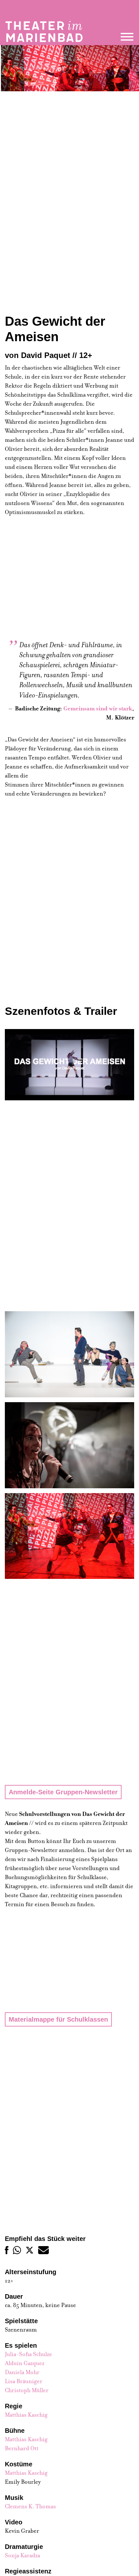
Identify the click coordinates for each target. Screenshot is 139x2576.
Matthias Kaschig (26, 2415)
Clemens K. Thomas (30, 2507)
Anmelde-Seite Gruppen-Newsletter (63, 1792)
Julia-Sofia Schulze (28, 2354)
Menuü (127, 37)
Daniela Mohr (22, 2372)
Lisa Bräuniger (24, 2381)
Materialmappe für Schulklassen (58, 2019)
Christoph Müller (27, 2390)
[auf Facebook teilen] (7, 2250)
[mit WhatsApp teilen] (17, 2250)
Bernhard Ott (22, 2448)
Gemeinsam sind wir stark (98, 709)
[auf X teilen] (30, 2250)
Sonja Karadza (22, 2556)
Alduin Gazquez (25, 2363)
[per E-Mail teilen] (43, 2250)
